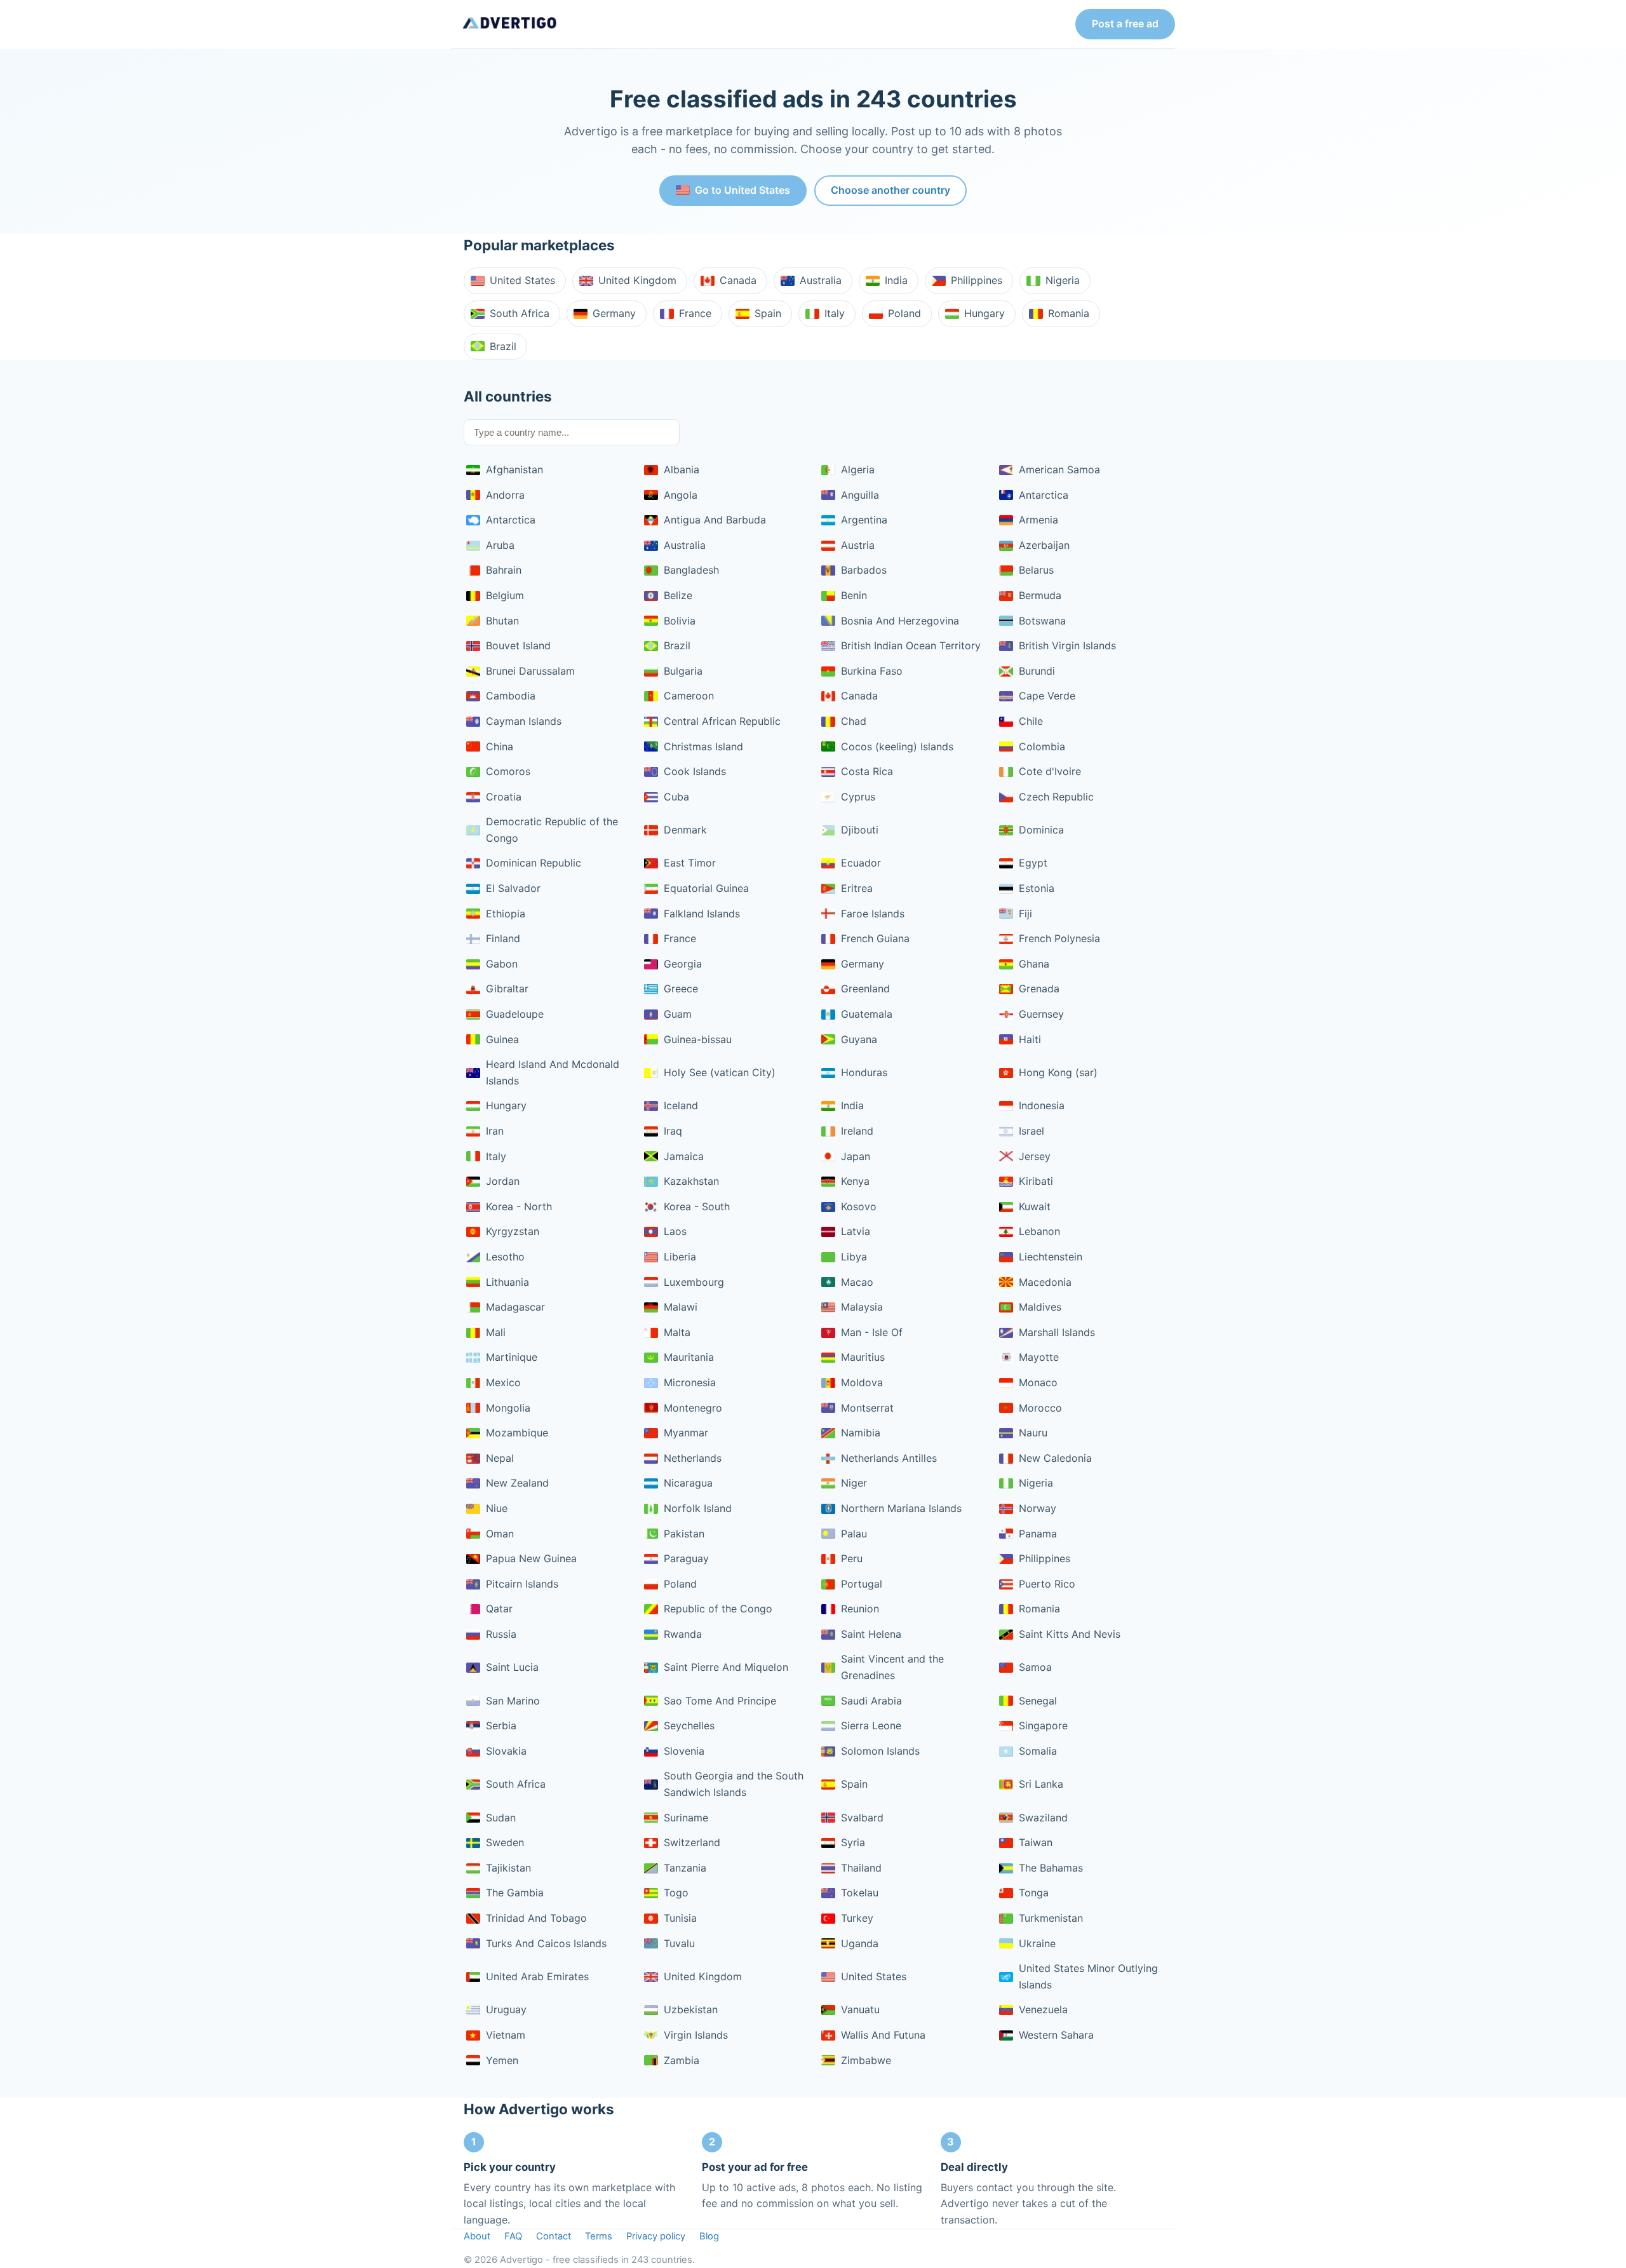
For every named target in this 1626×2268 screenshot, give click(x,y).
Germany (614, 313)
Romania (1069, 313)
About (477, 2236)
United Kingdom (637, 280)
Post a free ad (1125, 24)
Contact (554, 2236)
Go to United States (742, 190)
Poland (904, 313)
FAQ (513, 2236)
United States (522, 280)
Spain (768, 313)
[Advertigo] (510, 24)
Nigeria (1063, 280)
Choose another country (890, 190)
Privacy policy (656, 2236)
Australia (821, 280)
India (896, 280)
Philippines (977, 280)
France (695, 313)
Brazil (503, 346)
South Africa (520, 313)
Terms (599, 2236)
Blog (709, 2236)
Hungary (984, 313)
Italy (835, 313)
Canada (738, 280)
